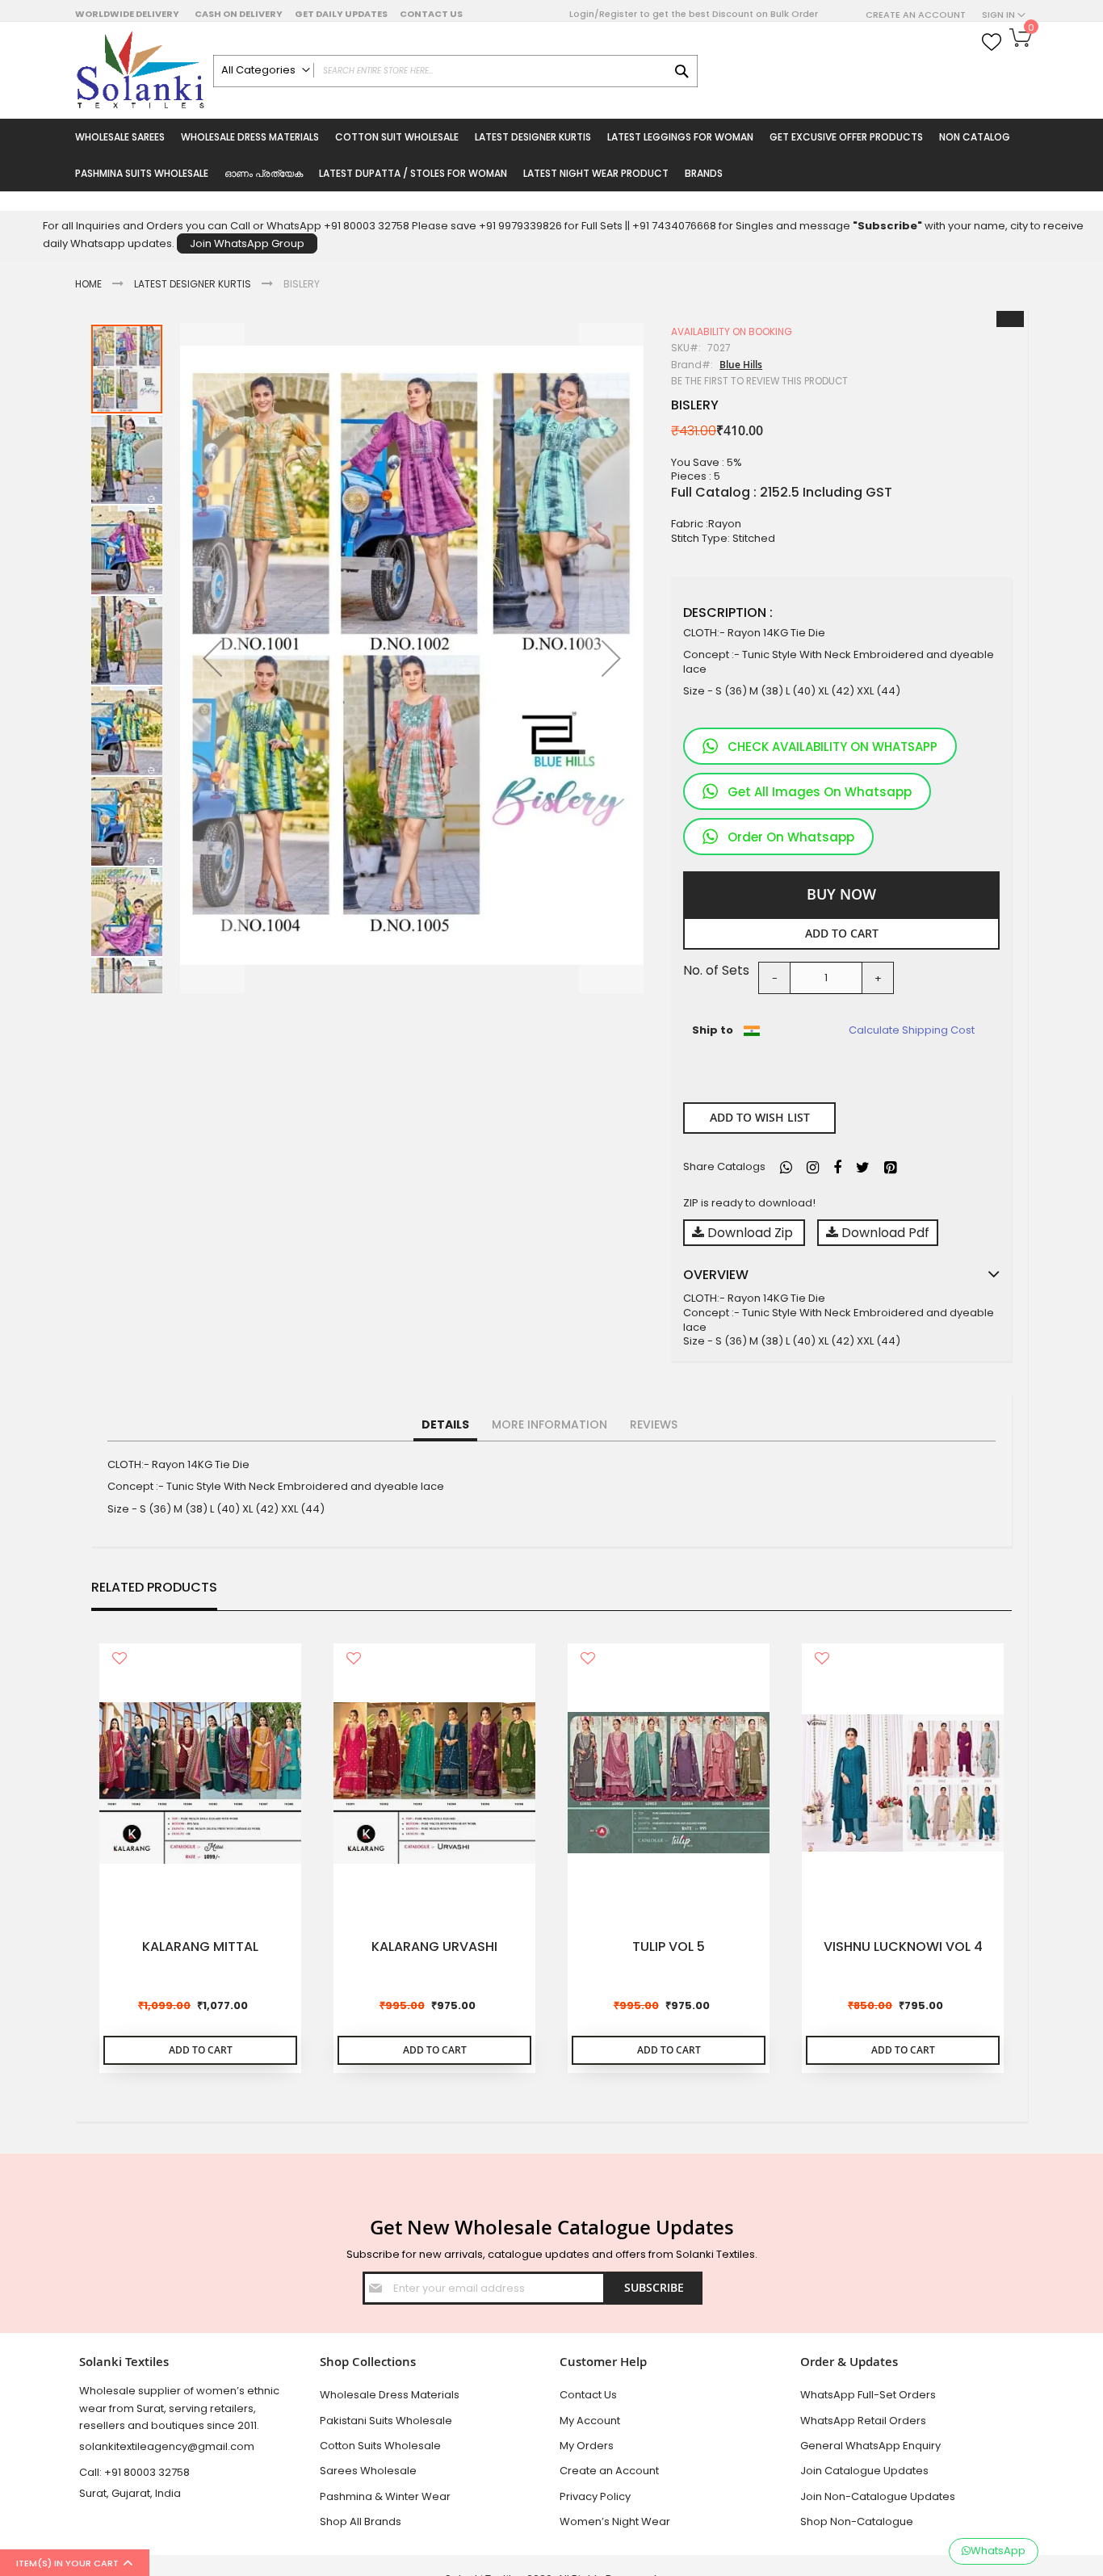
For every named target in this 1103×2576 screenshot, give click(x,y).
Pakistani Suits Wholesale (386, 2421)
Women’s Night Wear (615, 2521)
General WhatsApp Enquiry (870, 2446)
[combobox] (455, 71)
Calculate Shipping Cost (912, 1030)
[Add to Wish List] (120, 1660)
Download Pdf (884, 1233)
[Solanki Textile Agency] (140, 70)
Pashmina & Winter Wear (385, 2496)
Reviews (654, 1424)
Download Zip (750, 1233)
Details (445, 1424)
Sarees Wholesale (368, 2471)
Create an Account (916, 15)
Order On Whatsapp (791, 837)
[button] (212, 658)
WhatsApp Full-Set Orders (868, 2395)
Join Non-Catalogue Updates (878, 2496)
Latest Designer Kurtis (193, 284)
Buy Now (841, 894)
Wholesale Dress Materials (390, 2395)
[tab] (445, 1425)
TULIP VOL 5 (669, 1947)
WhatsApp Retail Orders (863, 2421)
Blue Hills (741, 365)
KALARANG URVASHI (434, 1947)
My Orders (587, 2446)
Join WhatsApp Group (247, 243)
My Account (590, 2421)
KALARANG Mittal (200, 1947)
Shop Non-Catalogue (857, 2521)
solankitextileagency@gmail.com (167, 2446)
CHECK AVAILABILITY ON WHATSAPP (832, 747)
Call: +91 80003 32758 (134, 2472)
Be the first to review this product (759, 381)
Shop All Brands (361, 2521)
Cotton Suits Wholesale (380, 2446)
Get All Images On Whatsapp (820, 792)
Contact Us (431, 14)
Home (88, 284)
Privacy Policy (595, 2496)
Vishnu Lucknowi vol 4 (903, 1947)
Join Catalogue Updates (864, 2471)
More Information (549, 1424)
